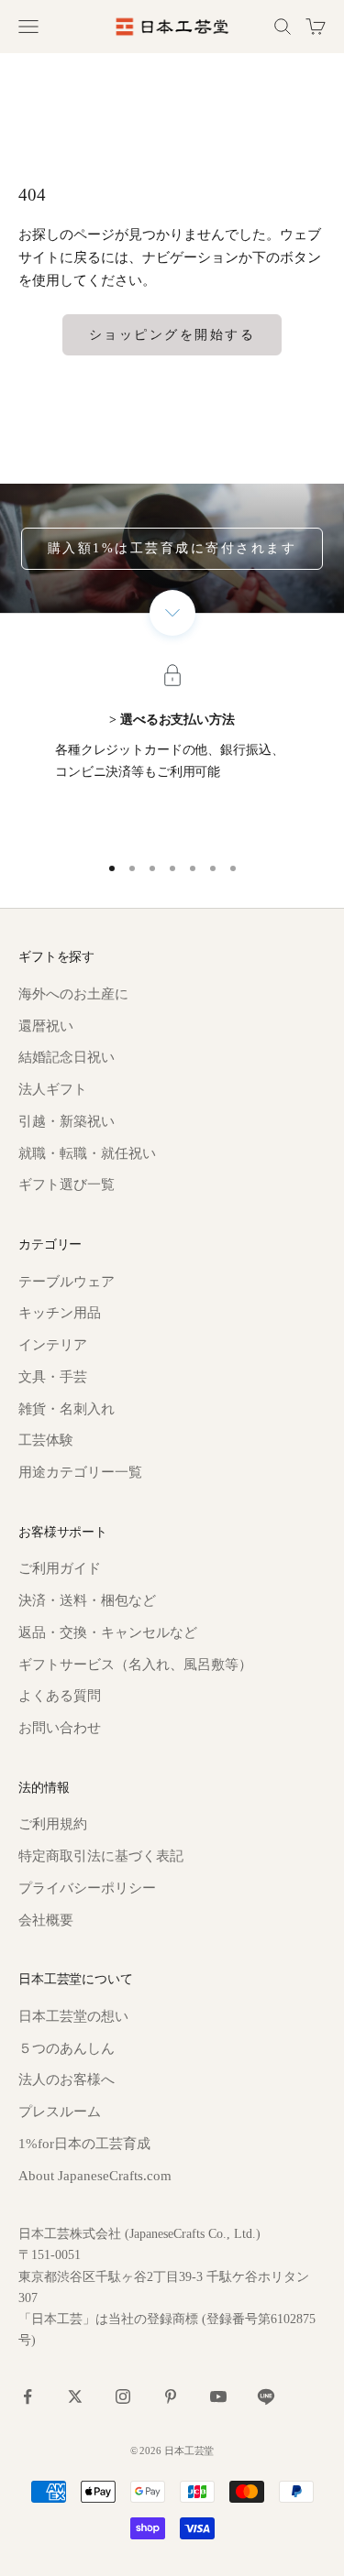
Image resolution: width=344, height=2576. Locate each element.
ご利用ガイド (60, 1568)
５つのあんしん (67, 2048)
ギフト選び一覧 (67, 1184)
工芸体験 (46, 1440)
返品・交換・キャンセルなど (108, 1632)
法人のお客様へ (67, 2079)
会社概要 (46, 1920)
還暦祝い (46, 1026)
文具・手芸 (53, 1377)
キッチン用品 (60, 1313)
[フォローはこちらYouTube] (218, 2396)
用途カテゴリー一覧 (80, 1472)
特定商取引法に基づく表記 (101, 1856)
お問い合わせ (60, 1728)
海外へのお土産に (73, 994)
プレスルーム (60, 2112)
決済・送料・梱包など (87, 1600)
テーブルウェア (67, 1282)
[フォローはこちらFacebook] (28, 2396)
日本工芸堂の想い (73, 2016)
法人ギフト (53, 1089)
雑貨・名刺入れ (67, 1409)
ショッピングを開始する (172, 335)
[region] (172, 755)
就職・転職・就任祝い (87, 1153)
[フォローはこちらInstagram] (123, 2396)
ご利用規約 (53, 1824)
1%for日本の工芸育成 (84, 2144)
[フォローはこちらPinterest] (171, 2396)
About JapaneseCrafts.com (95, 2176)
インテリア (53, 1345)
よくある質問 (60, 1696)
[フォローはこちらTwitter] (75, 2396)
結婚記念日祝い (67, 1057)
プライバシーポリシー (87, 1888)
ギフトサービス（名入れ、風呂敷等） (135, 1665)
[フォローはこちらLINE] (266, 2396)
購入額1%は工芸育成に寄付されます (172, 548)
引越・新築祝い (67, 1121)
